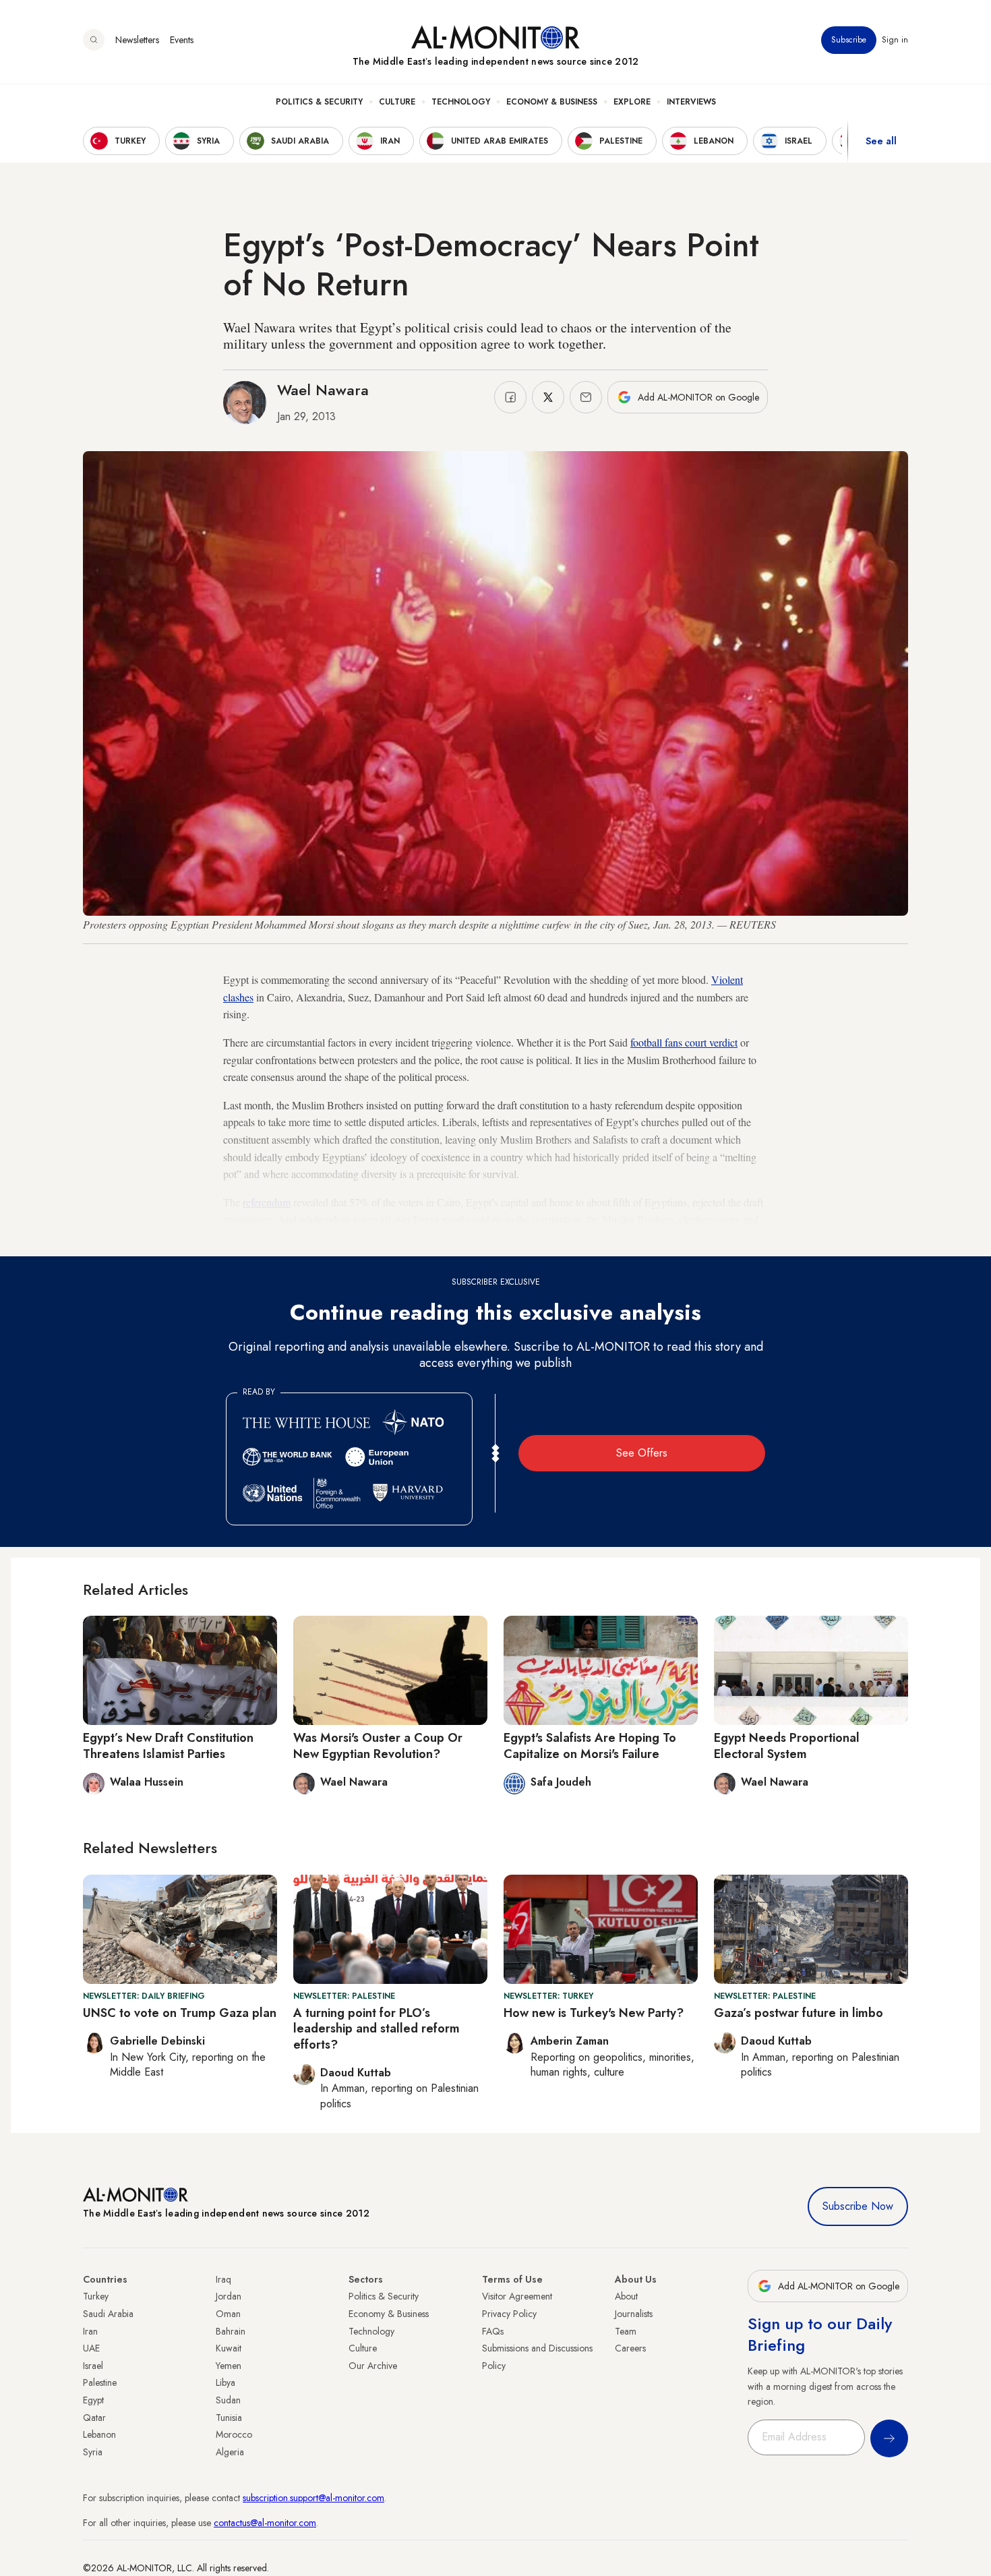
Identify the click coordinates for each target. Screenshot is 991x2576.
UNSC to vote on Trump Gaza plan (180, 2013)
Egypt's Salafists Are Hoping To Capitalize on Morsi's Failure (590, 1746)
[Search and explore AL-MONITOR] (94, 40)
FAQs (493, 2331)
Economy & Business (552, 102)
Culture (397, 102)
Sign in (895, 40)
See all (881, 141)
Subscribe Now (858, 2206)
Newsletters (137, 40)
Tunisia (229, 2418)
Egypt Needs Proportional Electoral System (787, 1746)
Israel (93, 2366)
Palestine (100, 2382)
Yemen (229, 2366)
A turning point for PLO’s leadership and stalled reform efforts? (377, 2029)
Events (182, 40)
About (626, 2296)
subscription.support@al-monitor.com (313, 2498)
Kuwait (229, 2348)
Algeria (230, 2452)
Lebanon (99, 2434)
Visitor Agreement (517, 2296)
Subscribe (849, 40)
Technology (461, 102)
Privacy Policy (509, 2314)
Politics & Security (319, 102)
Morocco (234, 2434)
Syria (93, 2452)
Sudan (228, 2400)
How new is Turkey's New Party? (594, 2013)
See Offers (642, 1453)
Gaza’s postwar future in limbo (799, 2013)
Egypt (93, 2400)
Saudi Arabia (108, 2314)
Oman (228, 2314)
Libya (226, 2382)
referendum (267, 1202)
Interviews (691, 102)
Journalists (634, 2314)
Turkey (96, 2296)
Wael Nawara (323, 390)
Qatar (94, 2418)
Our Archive (373, 2366)
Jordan (229, 2296)
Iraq (223, 2279)
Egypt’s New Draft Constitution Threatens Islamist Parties (168, 1746)
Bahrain (231, 2331)
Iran (90, 2331)
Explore (632, 102)
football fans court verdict (684, 1042)
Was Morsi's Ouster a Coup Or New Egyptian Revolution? (378, 1746)
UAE (91, 2348)
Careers (630, 2348)
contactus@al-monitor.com (265, 2523)
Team (626, 2331)
